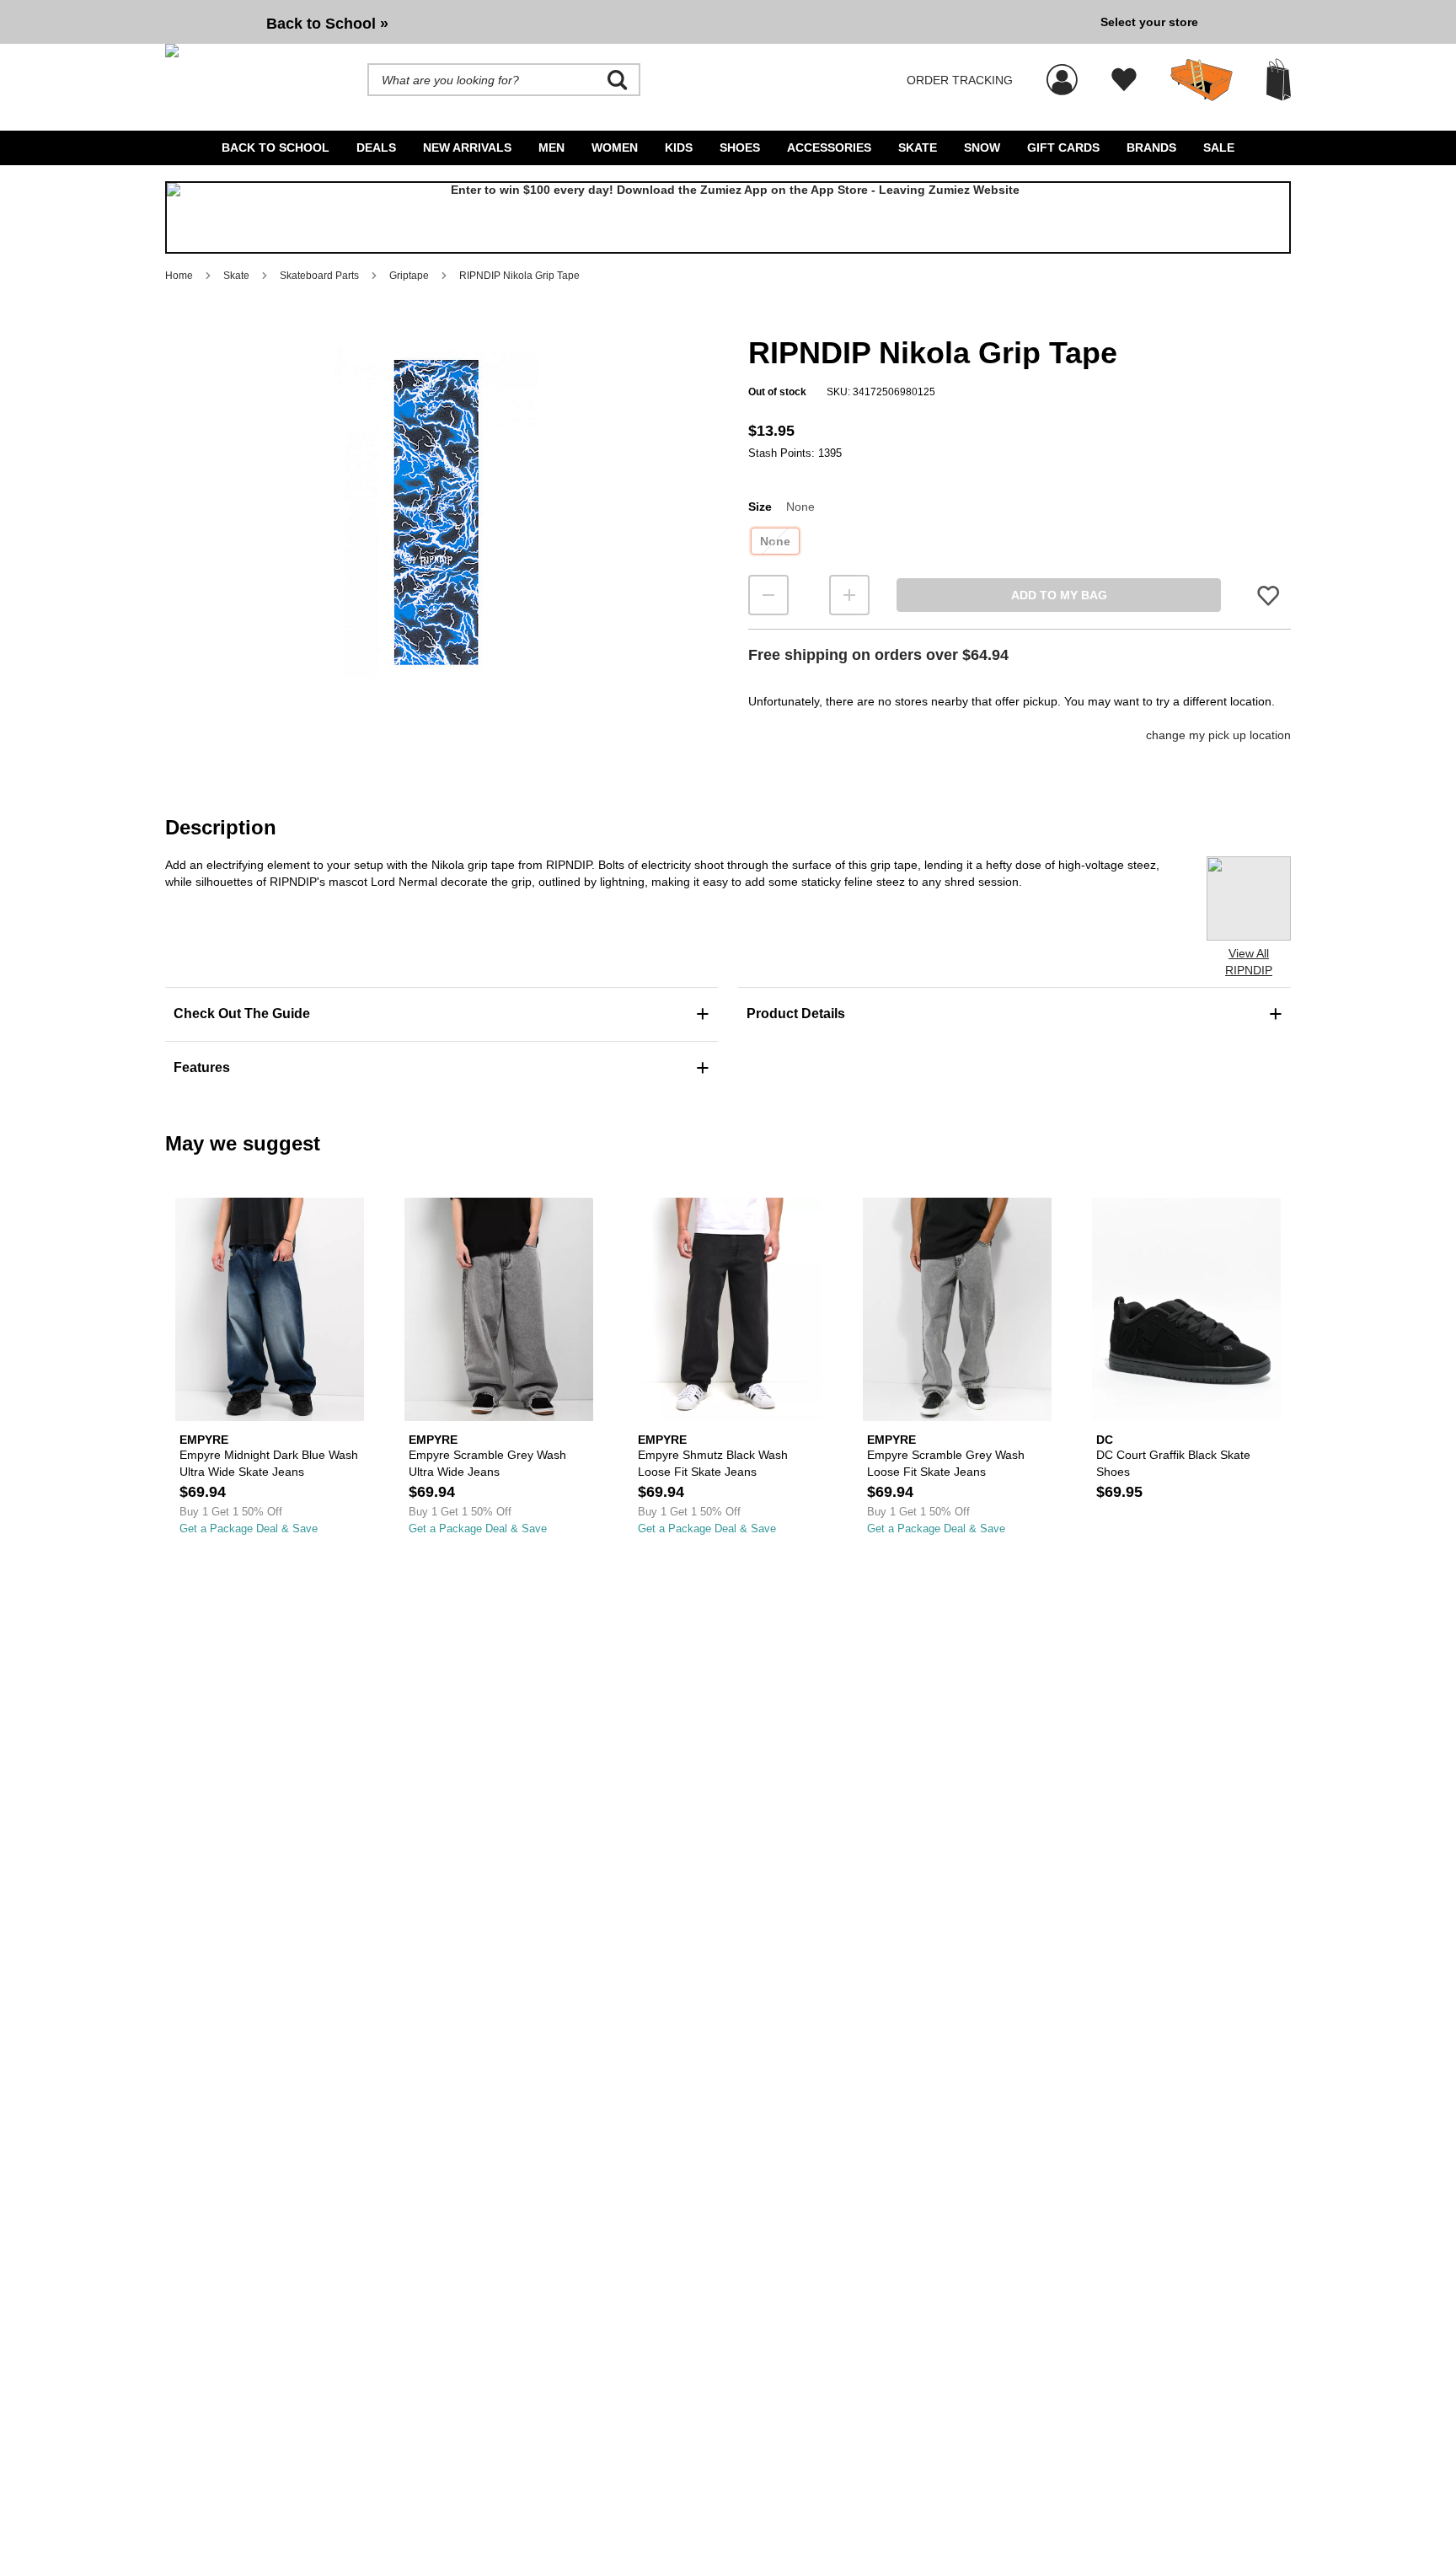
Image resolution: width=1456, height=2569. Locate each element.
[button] (436, 512)
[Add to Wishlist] (1268, 595)
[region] (436, 540)
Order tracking (960, 80)
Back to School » (327, 24)
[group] (626, 22)
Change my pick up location (1218, 735)
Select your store (1149, 22)
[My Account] (1062, 71)
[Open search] (618, 80)
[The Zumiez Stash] (1202, 80)
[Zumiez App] (728, 217)
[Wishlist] (1124, 80)
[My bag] (1279, 80)
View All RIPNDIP (1249, 962)
